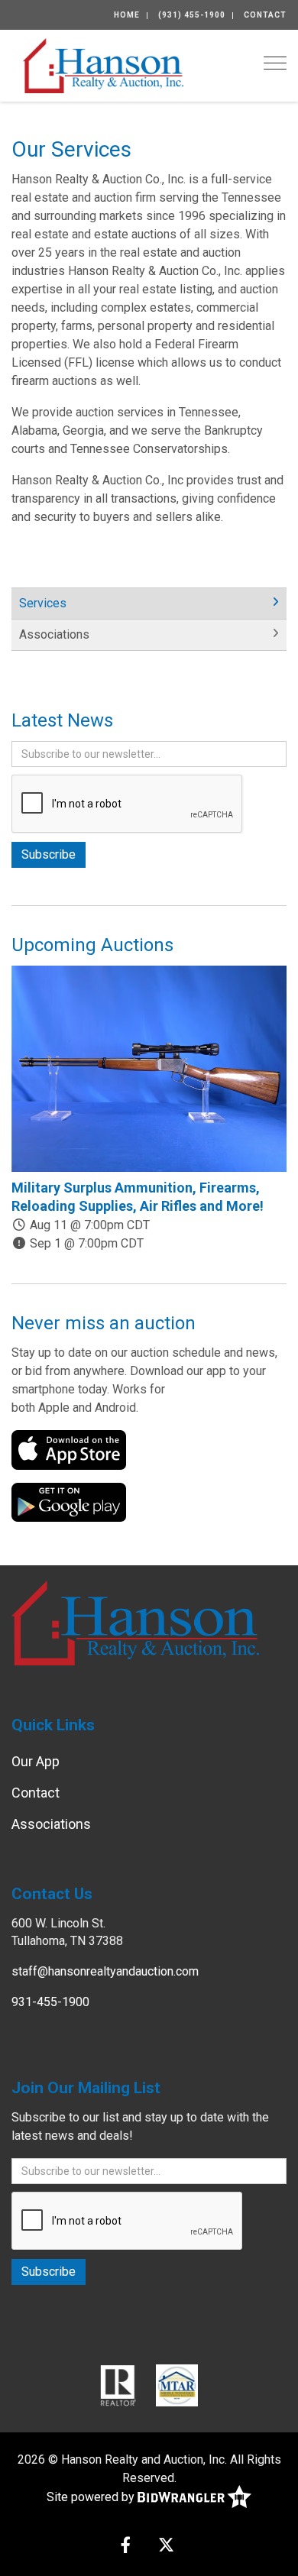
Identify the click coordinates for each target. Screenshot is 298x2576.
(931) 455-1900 (192, 15)
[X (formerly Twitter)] (166, 2547)
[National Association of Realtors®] (118, 2385)
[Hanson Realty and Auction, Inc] (103, 65)
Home (127, 15)
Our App (36, 1761)
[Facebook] (126, 2547)
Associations (54, 634)
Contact (265, 15)
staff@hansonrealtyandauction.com (105, 1971)
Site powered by (92, 2497)
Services (43, 603)
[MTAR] (177, 2385)
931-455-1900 (50, 2002)
